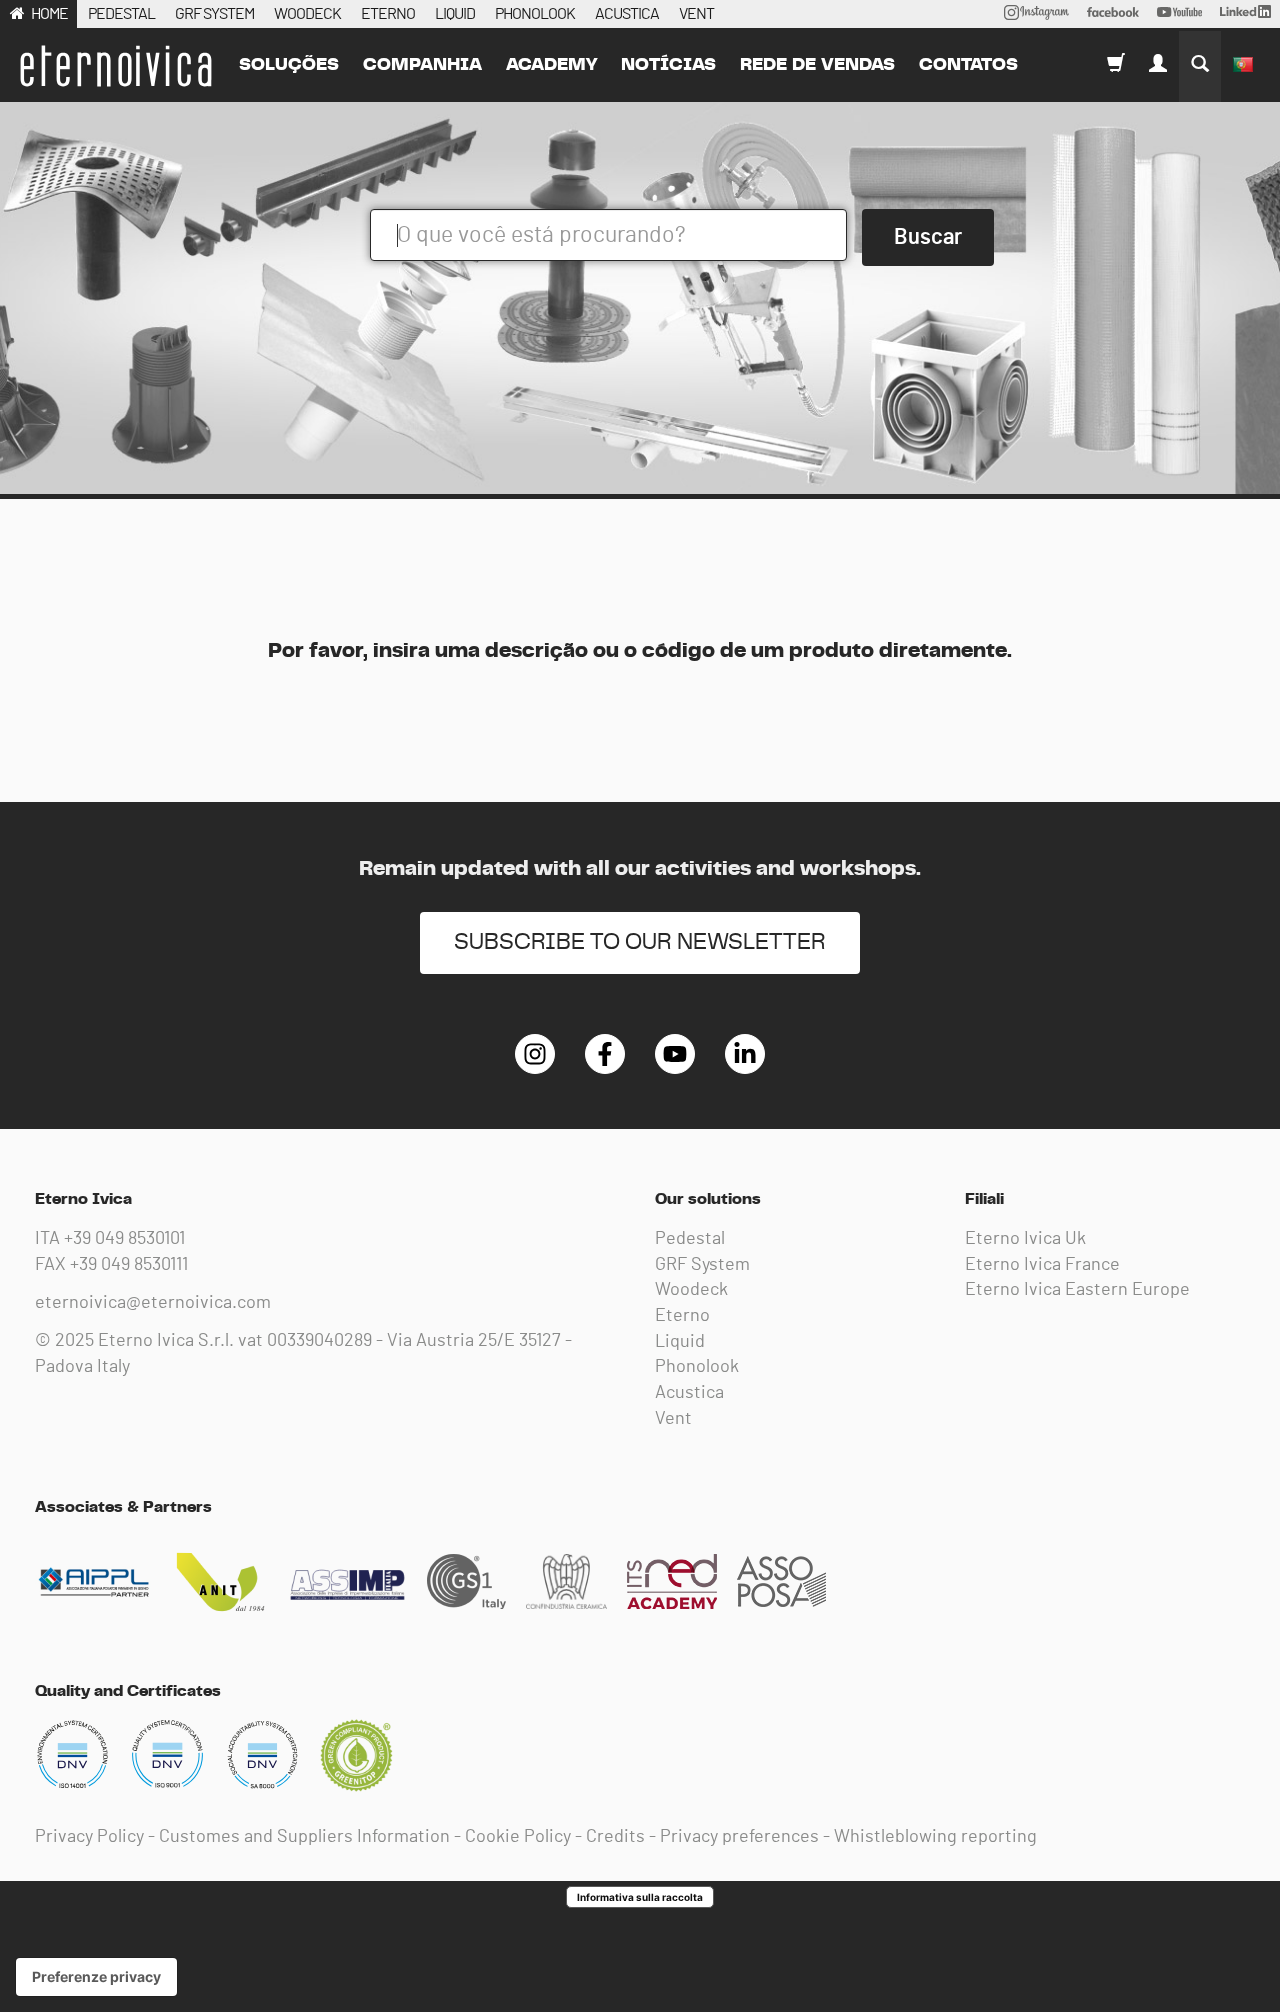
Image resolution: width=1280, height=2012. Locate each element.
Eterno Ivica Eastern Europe (1077, 1290)
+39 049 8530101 (124, 1239)
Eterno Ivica (115, 66)
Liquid (680, 1342)
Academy (551, 65)
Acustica (689, 1393)
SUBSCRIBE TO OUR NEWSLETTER (640, 942)
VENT (696, 14)
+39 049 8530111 (129, 1265)
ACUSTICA (627, 14)
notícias (668, 65)
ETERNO (388, 14)
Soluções (289, 65)
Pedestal (690, 1239)
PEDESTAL (121, 14)
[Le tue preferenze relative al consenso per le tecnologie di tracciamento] (96, 1977)
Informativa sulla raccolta (640, 1897)
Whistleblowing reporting (935, 1837)
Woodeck (691, 1290)
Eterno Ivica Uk (1025, 1239)
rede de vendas (817, 65)
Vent (673, 1419)
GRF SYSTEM (214, 14)
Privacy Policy (89, 1837)
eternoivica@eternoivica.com (153, 1303)
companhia (422, 65)
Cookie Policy (518, 1837)
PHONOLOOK (535, 14)
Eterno (682, 1316)
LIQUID (455, 14)
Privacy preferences (739, 1837)
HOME (49, 14)
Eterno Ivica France (1042, 1265)
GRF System (702, 1265)
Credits (615, 1837)
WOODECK (307, 14)
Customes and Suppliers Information (304, 1837)
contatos (968, 65)
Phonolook (697, 1367)
